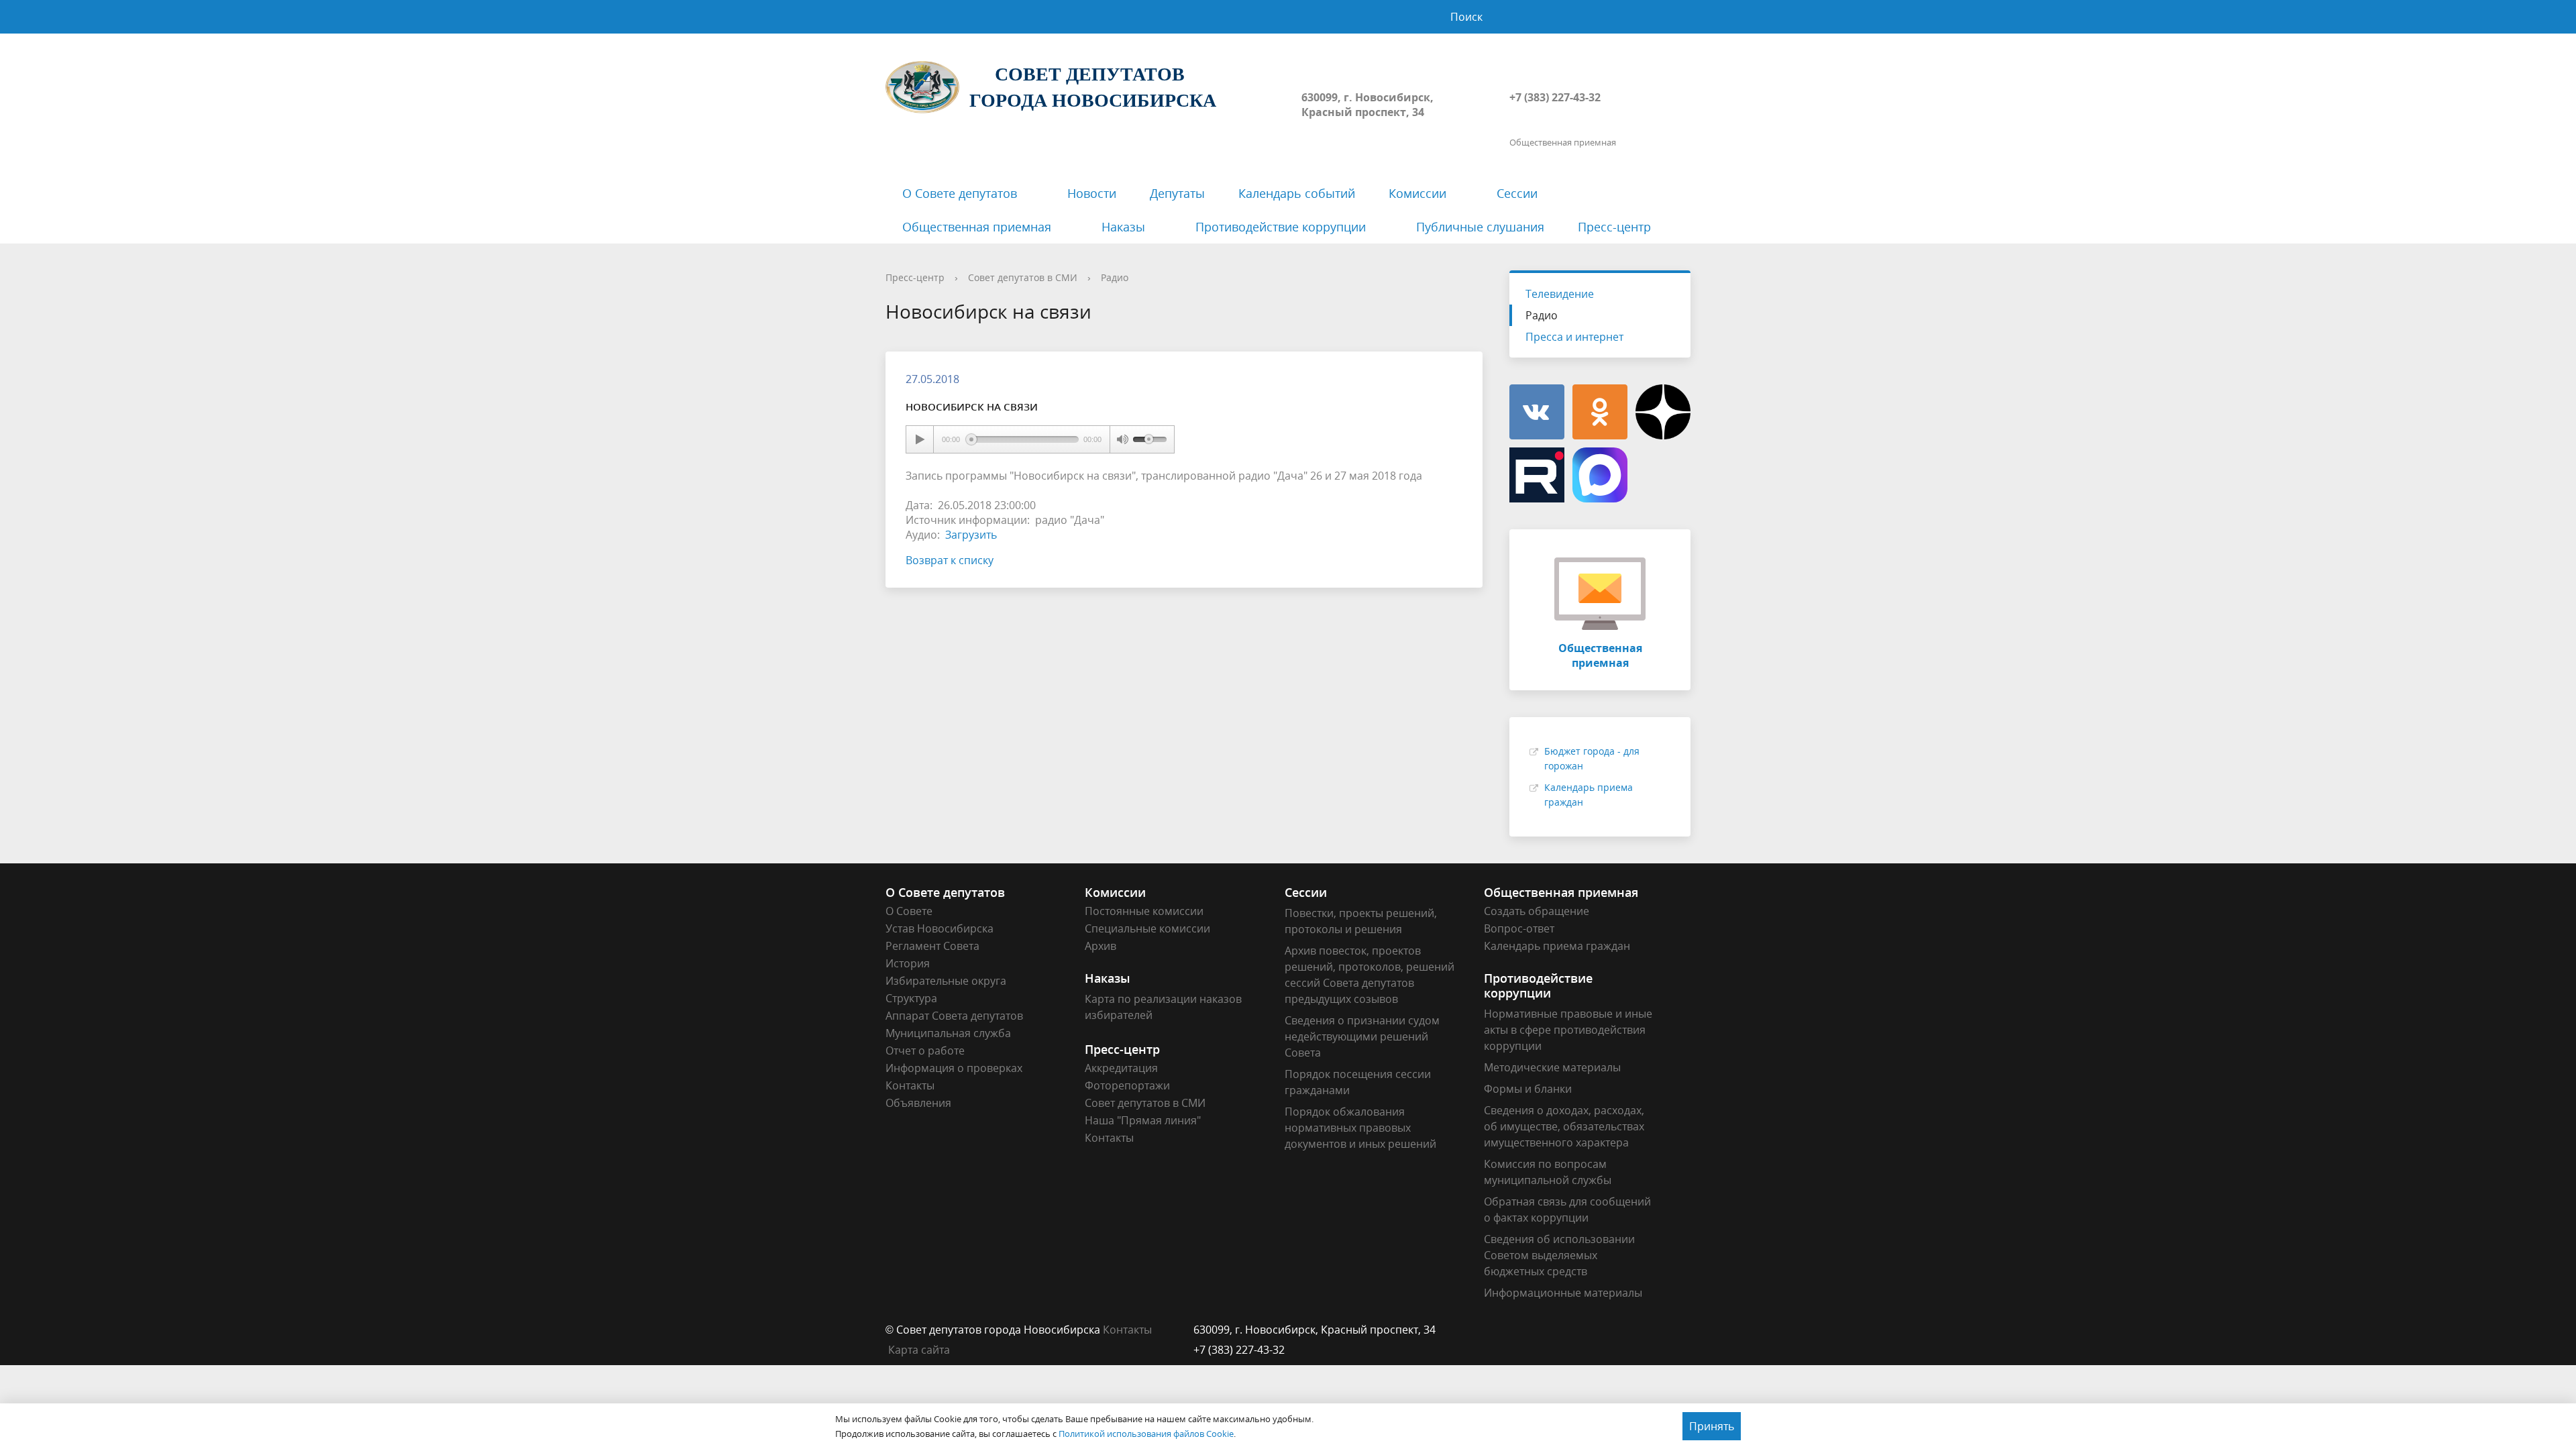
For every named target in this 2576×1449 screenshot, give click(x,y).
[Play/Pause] (920, 439)
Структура (911, 998)
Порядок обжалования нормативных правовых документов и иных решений (1360, 1128)
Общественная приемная (977, 227)
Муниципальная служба (948, 1033)
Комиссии (1417, 193)
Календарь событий (1297, 193)
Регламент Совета (932, 946)
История (908, 963)
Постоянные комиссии (1144, 911)
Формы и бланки (1528, 1089)
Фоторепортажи (1127, 1085)
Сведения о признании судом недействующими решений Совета (1362, 1036)
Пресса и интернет (1574, 337)
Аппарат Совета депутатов (954, 1016)
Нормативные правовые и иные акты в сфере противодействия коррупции (1568, 1030)
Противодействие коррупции (1281, 227)
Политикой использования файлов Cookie (1146, 1434)
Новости (1092, 193)
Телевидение (1560, 294)
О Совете (909, 911)
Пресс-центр (1614, 227)
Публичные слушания (1480, 227)
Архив (1101, 946)
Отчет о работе (925, 1051)
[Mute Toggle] (1122, 439)
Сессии (1517, 193)
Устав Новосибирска (940, 928)
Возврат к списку (950, 560)
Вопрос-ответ (1519, 928)
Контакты (910, 1085)
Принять (1712, 1426)
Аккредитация (1121, 1068)
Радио (1115, 277)
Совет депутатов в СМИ (1023, 277)
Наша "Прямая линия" (1143, 1120)
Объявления (918, 1103)
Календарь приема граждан (1557, 946)
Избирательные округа (946, 981)
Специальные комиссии (1147, 928)
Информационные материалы (1563, 1293)
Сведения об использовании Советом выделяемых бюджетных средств (1559, 1255)
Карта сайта (919, 1350)
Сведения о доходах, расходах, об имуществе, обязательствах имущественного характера (1564, 1126)
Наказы (1123, 227)
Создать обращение (1537, 911)
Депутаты (1177, 193)
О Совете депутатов (960, 193)
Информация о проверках (954, 1068)
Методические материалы (1552, 1067)
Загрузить (971, 535)
